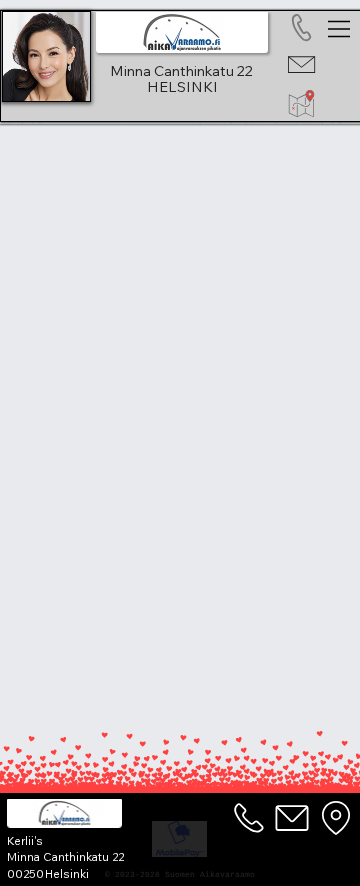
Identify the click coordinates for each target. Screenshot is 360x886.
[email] (293, 818)
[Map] (336, 818)
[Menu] (340, 29)
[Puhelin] (250, 818)
